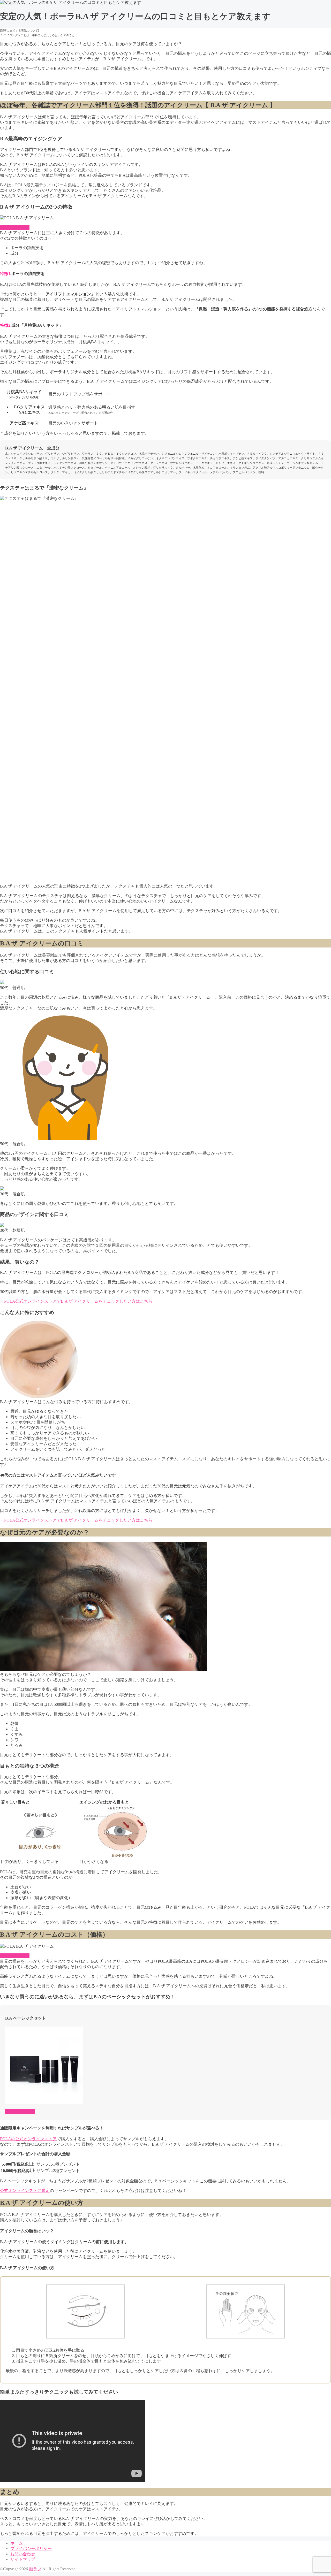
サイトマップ (23, 2559)
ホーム (17, 2543)
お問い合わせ (23, 2554)
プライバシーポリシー (31, 2548)
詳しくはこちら (15, 227)
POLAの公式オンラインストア (28, 2139)
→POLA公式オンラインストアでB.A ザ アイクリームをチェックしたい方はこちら (76, 1301)
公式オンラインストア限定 (25, 2191)
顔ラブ (35, 2569)
